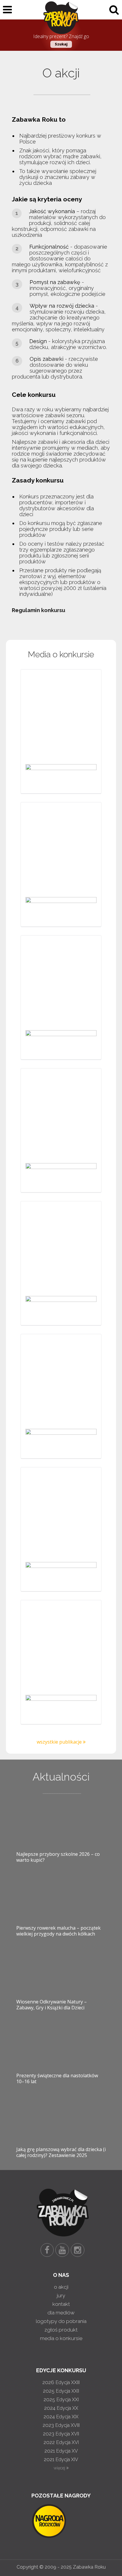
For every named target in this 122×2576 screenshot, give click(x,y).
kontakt (61, 2304)
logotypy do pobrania (61, 2321)
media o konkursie (61, 2338)
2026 (61, 2382)
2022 (61, 2442)
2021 (61, 2451)
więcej (60, 2468)
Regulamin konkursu (38, 610)
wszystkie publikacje (60, 1742)
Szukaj (61, 44)
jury (61, 2295)
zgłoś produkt (61, 2330)
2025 (61, 2391)
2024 (61, 2408)
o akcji (61, 2287)
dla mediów (61, 2313)
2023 (61, 2425)
